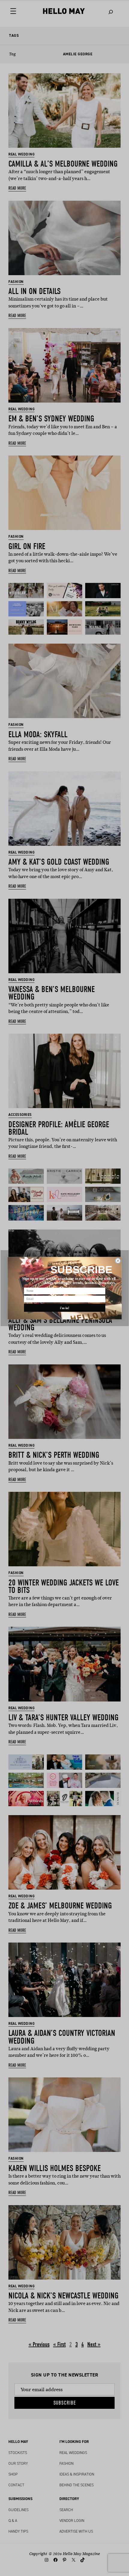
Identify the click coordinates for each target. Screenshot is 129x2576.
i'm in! (64, 1308)
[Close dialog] (118, 1260)
